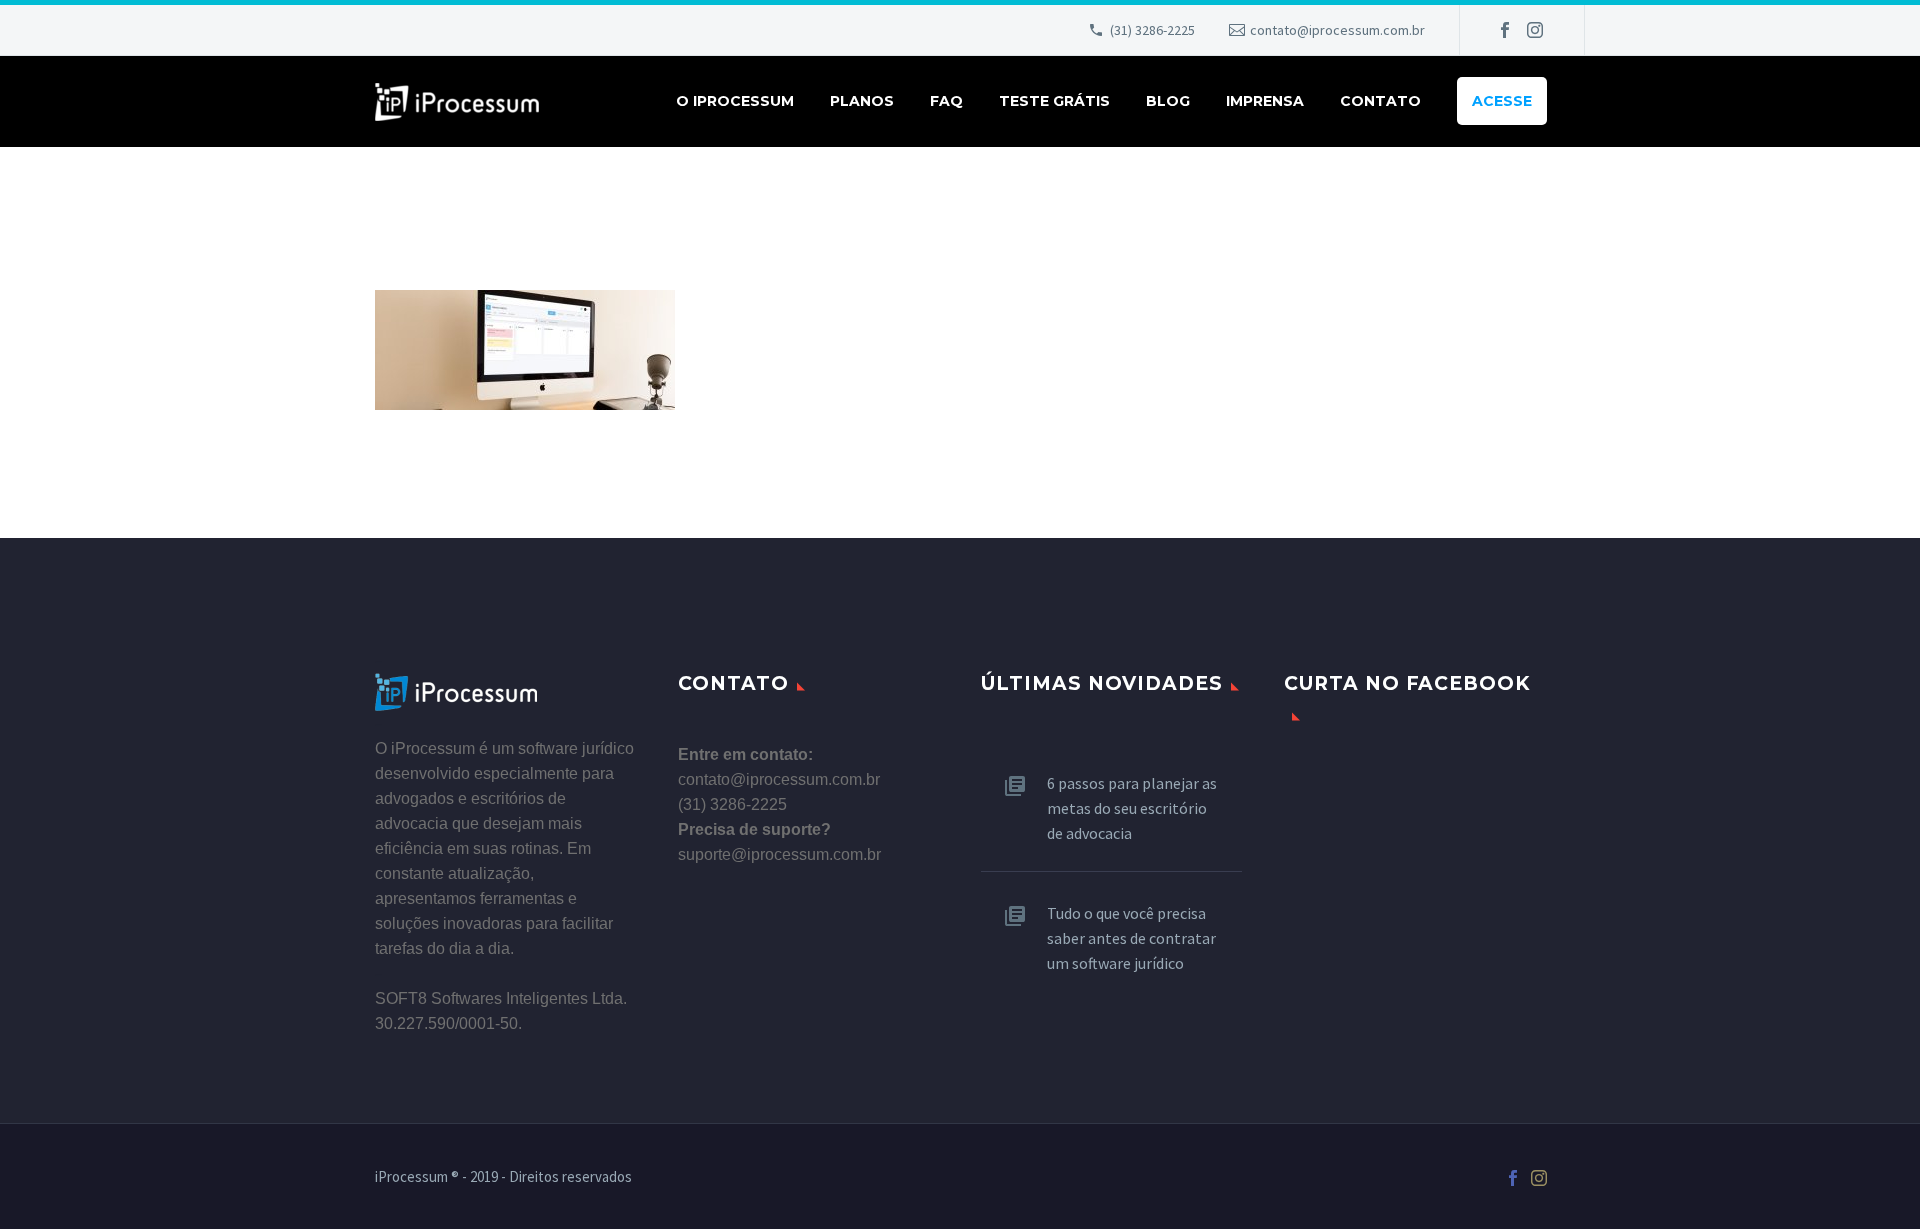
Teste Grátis (1054, 101)
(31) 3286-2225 (1152, 30)
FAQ (946, 101)
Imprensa (1265, 101)
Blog (1168, 101)
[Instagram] (1535, 30)
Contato (1380, 101)
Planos (862, 101)
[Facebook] (1505, 30)
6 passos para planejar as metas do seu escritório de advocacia (1132, 808)
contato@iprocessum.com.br (1337, 30)
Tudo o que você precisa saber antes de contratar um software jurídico (1131, 938)
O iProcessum (735, 101)
